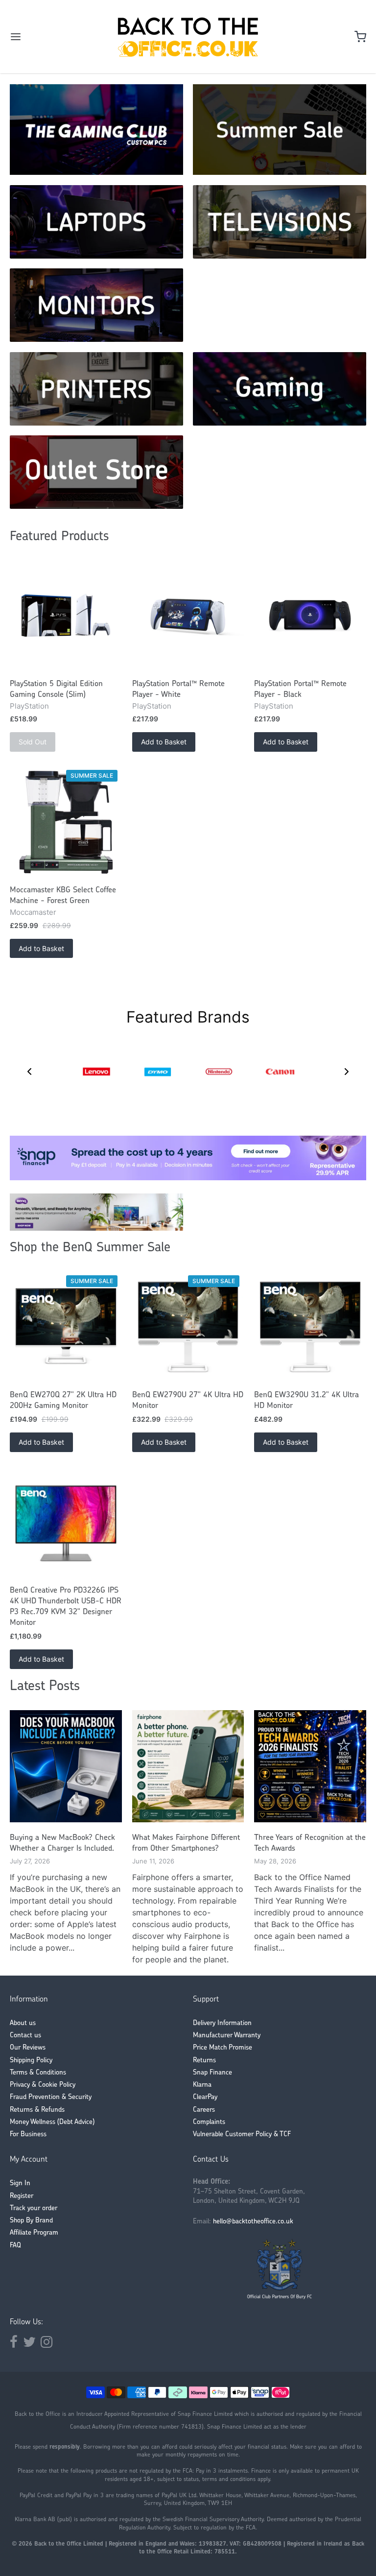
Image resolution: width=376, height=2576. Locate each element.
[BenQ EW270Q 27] (66, 1327)
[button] (29, 1072)
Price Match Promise (223, 2048)
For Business (28, 2135)
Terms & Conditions (38, 2073)
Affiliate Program (34, 2233)
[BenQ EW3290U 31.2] (310, 1327)
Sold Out (33, 742)
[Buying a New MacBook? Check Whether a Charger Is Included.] (66, 1766)
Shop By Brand (31, 2221)
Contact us (25, 2036)
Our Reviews (28, 2048)
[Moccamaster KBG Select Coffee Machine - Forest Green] (66, 823)
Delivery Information (222, 2023)
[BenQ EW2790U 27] (188, 1327)
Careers (204, 2110)
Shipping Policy (31, 2061)
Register (22, 2196)
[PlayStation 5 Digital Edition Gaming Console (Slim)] (66, 616)
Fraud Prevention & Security (51, 2097)
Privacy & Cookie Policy (43, 2085)
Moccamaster (33, 912)
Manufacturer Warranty (227, 2036)
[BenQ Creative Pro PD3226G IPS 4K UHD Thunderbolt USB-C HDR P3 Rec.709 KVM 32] (66, 1523)
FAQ (15, 2246)
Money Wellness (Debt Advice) (52, 2122)
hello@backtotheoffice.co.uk (253, 2222)
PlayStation (29, 706)
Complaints (209, 2122)
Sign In (20, 2183)
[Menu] (46, 37)
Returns (204, 2061)
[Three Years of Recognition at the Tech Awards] (310, 1766)
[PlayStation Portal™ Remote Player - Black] (310, 616)
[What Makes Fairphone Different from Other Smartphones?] (188, 1766)
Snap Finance (212, 2073)
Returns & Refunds (37, 2110)
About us (23, 2023)
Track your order (34, 2208)
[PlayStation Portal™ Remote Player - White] (188, 616)
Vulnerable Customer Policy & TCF (242, 2135)
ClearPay (205, 2097)
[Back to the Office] (188, 37)
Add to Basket (164, 742)
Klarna (202, 2085)
